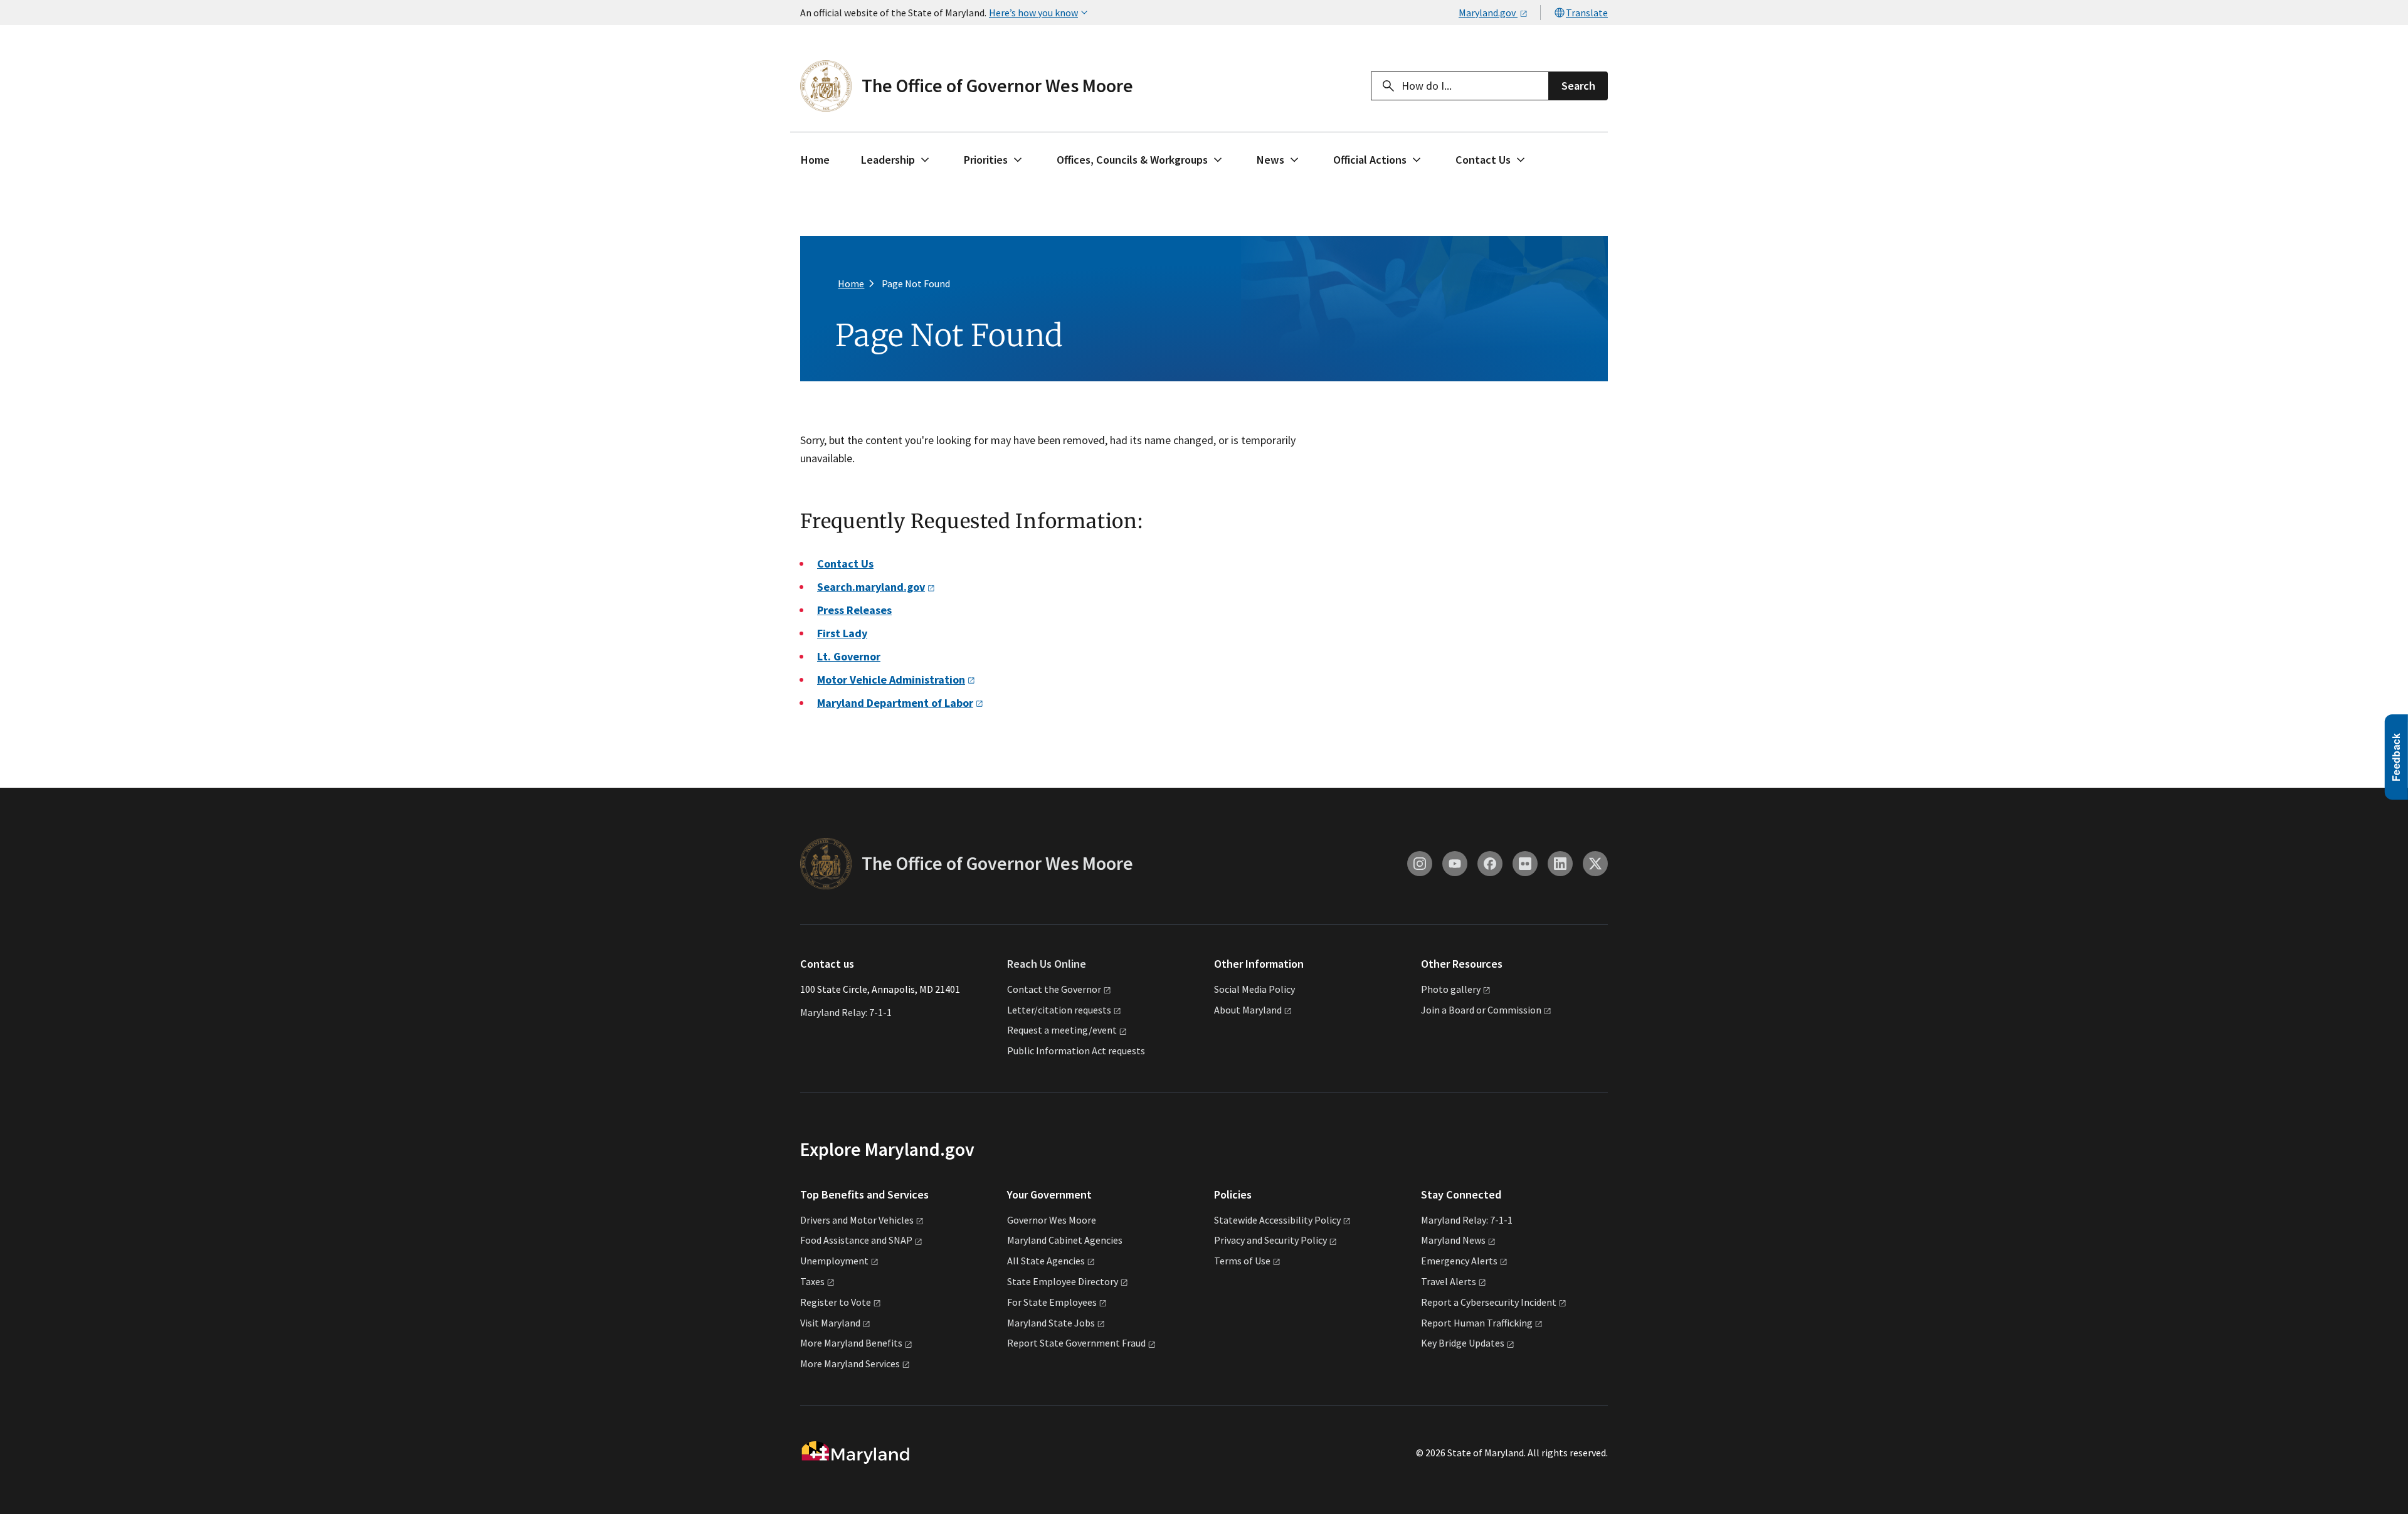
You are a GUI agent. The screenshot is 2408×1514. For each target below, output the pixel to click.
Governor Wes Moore (1052, 1220)
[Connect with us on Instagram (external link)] (1420, 864)
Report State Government (1076, 1343)
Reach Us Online (1047, 964)
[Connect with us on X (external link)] (1595, 864)
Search (1578, 86)
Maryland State (1051, 1323)
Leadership (888, 160)
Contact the (1054, 989)
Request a (1062, 1030)
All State (1046, 1261)
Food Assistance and (856, 1240)
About (1248, 1010)
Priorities (986, 160)
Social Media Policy (1254, 989)
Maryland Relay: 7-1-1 (846, 1012)
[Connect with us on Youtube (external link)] (1455, 864)
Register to (836, 1302)
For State (1052, 1302)
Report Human (1477, 1323)
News (1270, 160)
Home (815, 160)
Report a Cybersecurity (1489, 1302)
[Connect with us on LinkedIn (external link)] (1560, 864)
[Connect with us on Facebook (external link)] (1490, 864)
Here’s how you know (1033, 13)
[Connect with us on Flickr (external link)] (1525, 864)
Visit (830, 1323)
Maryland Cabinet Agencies (1065, 1240)
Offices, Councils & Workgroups (1132, 160)
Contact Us (1483, 160)
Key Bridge (1463, 1343)
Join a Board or (1481, 1010)
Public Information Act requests (1076, 1051)
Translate (1587, 13)
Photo (1451, 989)
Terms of (1242, 1261)
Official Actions (1370, 160)
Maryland (1453, 1240)
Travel (1449, 1281)
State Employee (1063, 1281)
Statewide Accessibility (1277, 1220)
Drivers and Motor (857, 1220)
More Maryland (851, 1343)
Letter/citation (1059, 1010)
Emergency (1459, 1261)
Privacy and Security (1270, 1240)
